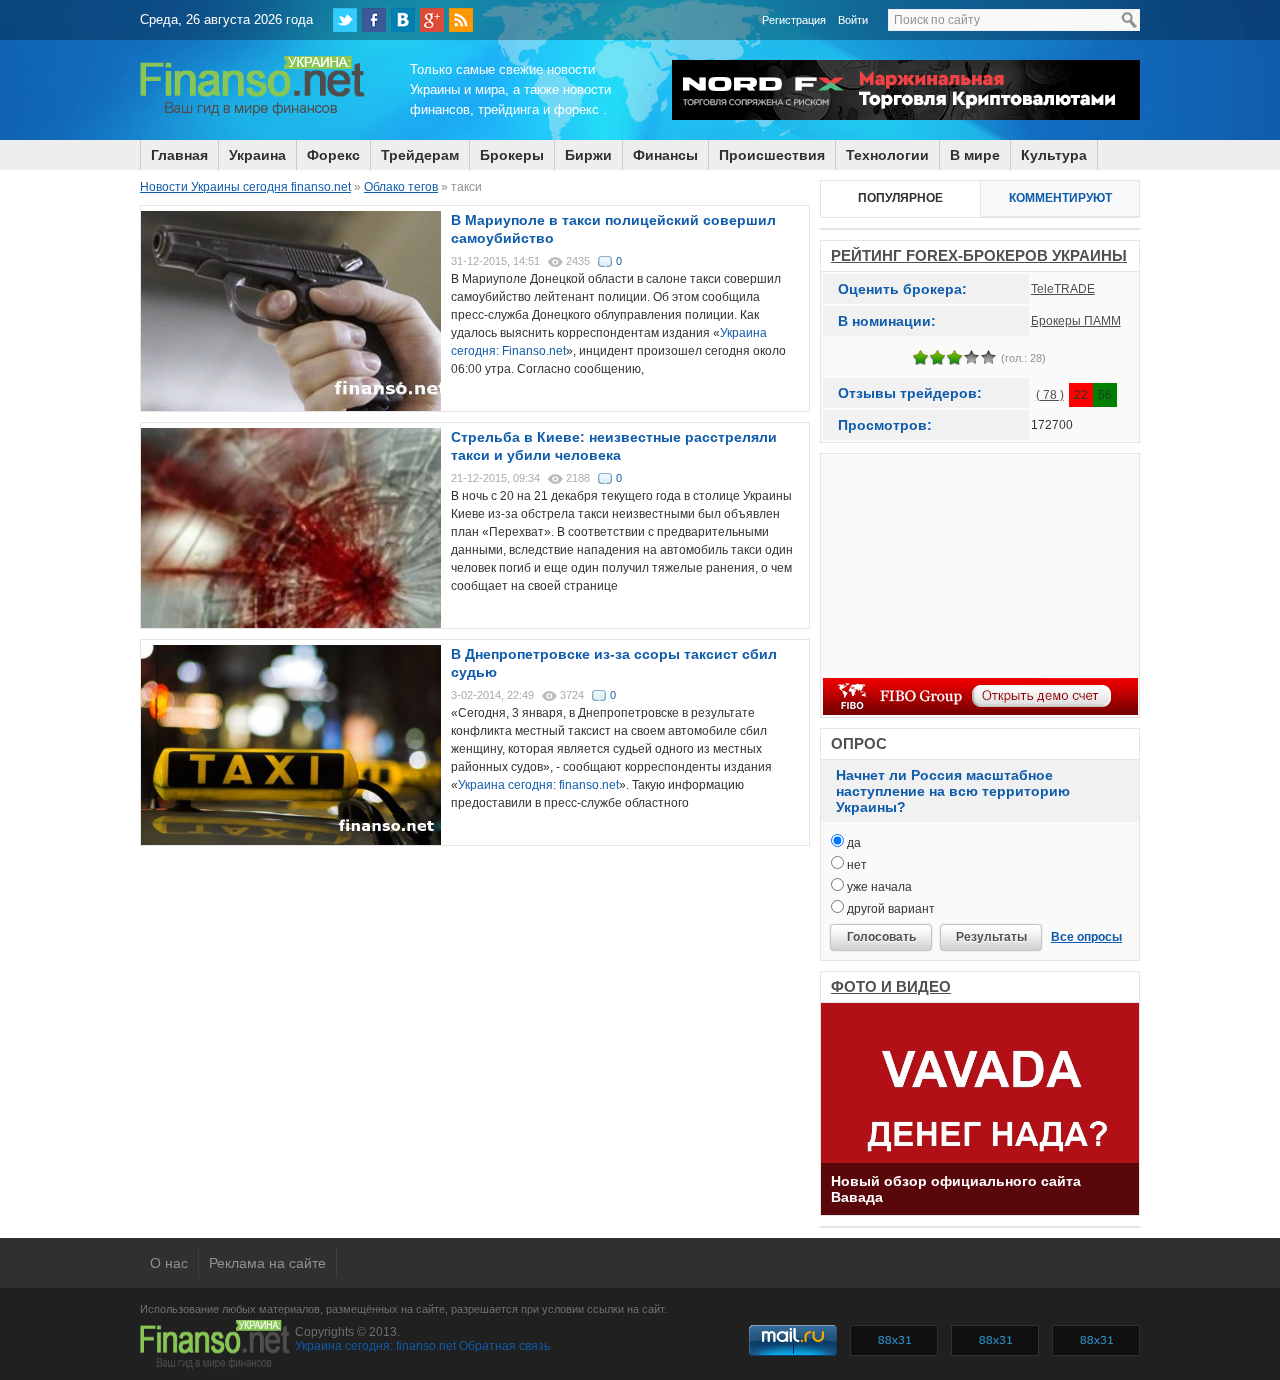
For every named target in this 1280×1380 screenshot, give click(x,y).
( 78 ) (1050, 395)
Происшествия (772, 155)
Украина (257, 155)
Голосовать (881, 937)
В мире (975, 155)
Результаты (991, 937)
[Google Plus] (432, 20)
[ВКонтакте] (403, 20)
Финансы (665, 155)
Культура (1054, 155)
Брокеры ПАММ (1076, 321)
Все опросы (1086, 937)
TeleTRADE (1063, 289)
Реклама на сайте (267, 1263)
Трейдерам (420, 155)
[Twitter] (345, 20)
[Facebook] (374, 20)
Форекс (333, 155)
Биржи (588, 155)
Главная (179, 155)
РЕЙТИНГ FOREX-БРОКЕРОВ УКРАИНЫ (979, 255)
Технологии (887, 155)
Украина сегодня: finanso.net (538, 785)
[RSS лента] (461, 20)
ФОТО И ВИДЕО (891, 986)
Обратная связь (504, 1346)
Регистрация (794, 20)
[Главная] (252, 113)
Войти (853, 20)
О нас (169, 1263)
